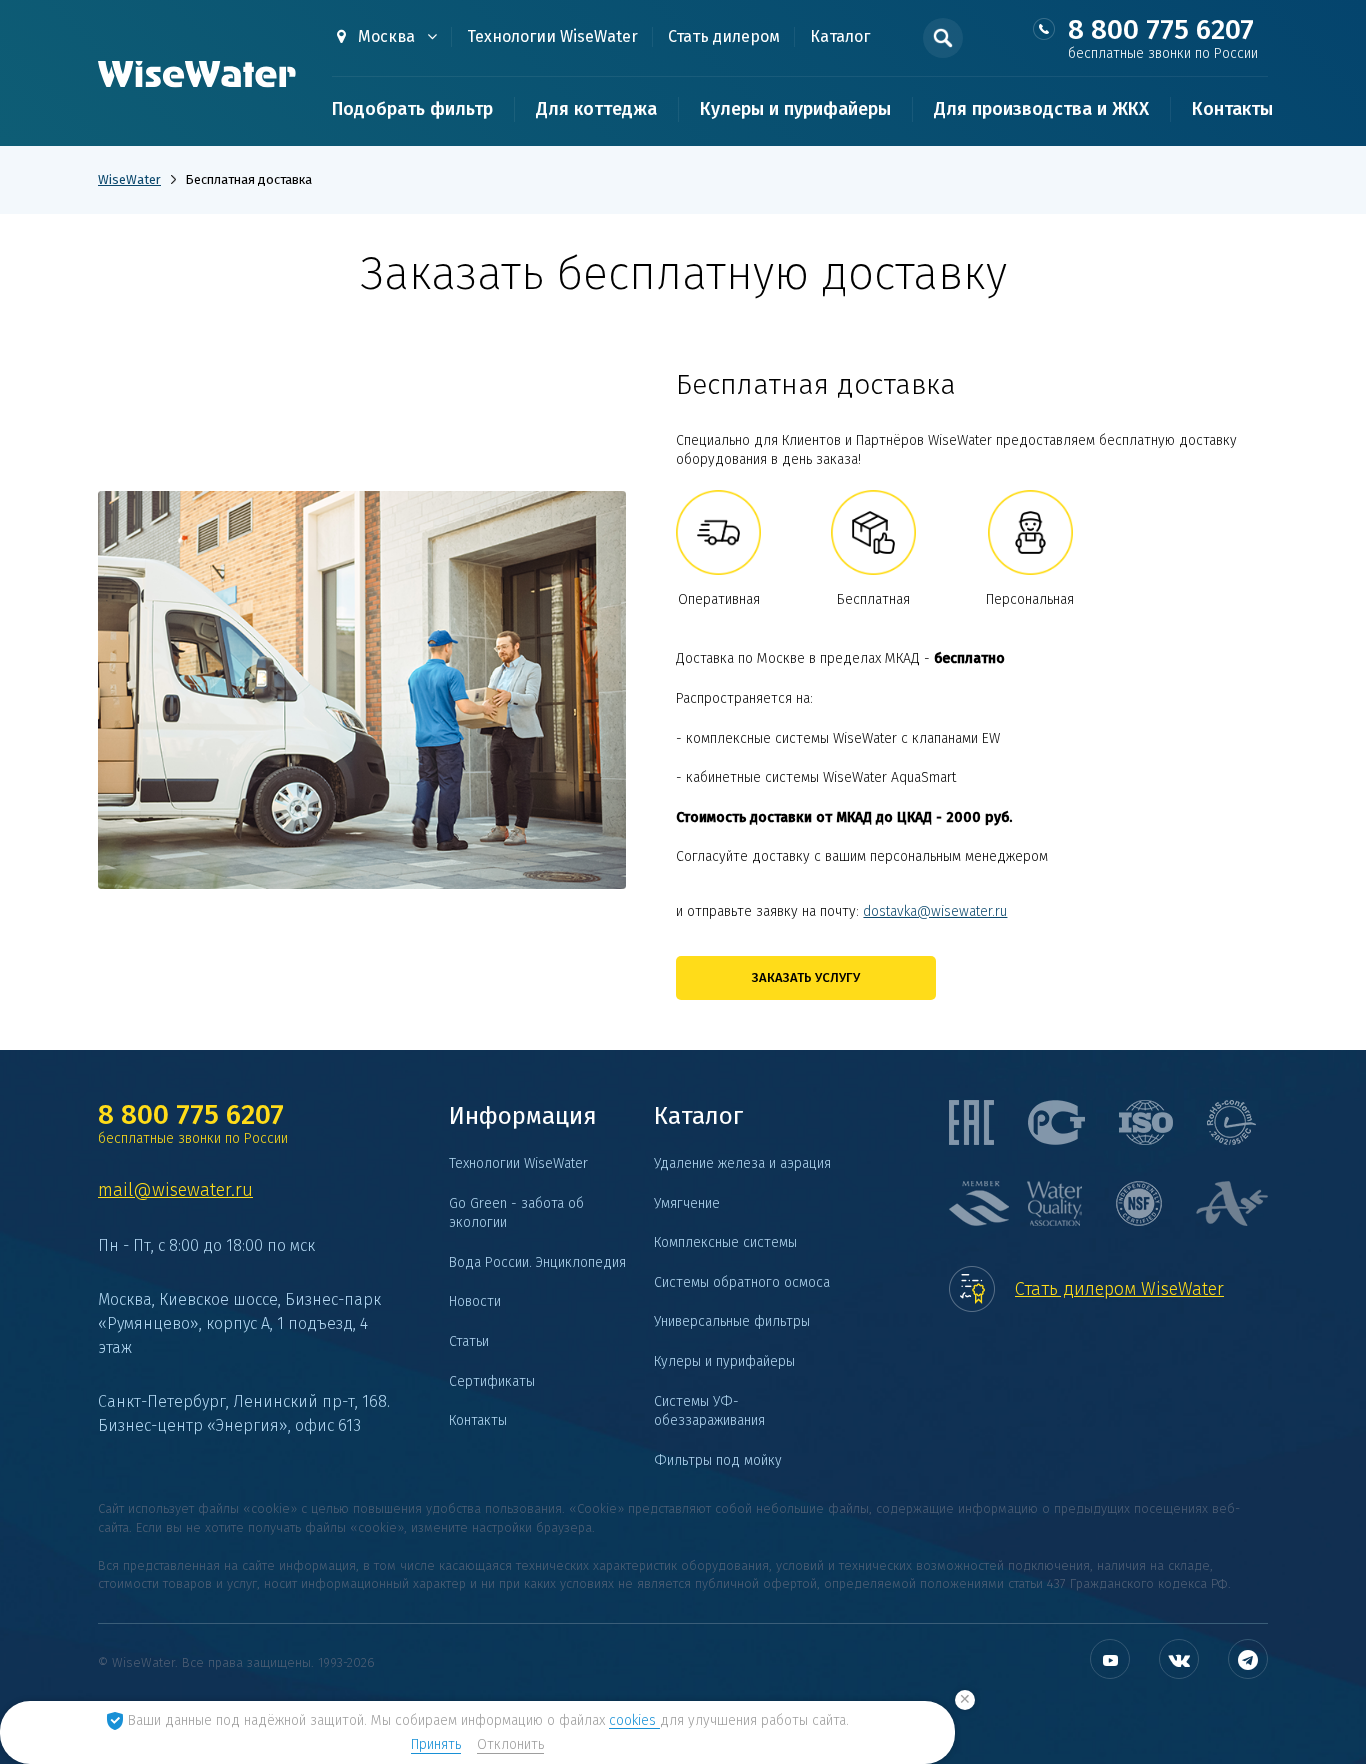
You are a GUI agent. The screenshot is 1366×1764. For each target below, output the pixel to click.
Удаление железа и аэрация (742, 1163)
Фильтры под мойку (718, 1460)
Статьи (469, 1341)
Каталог (840, 36)
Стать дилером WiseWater (1119, 1289)
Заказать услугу (806, 977)
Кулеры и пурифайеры (795, 109)
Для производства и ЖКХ (1041, 109)
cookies (634, 1720)
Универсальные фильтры (732, 1321)
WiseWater (129, 179)
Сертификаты (492, 1381)
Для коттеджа (596, 109)
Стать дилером (724, 36)
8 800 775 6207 (1163, 38)
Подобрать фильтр (412, 109)
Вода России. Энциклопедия (537, 1262)
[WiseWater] (198, 74)
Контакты (1232, 109)
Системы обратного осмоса (742, 1282)
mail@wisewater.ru (175, 1190)
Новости (475, 1301)
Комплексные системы (725, 1242)
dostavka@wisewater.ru (935, 911)
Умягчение (687, 1203)
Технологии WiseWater (552, 36)
